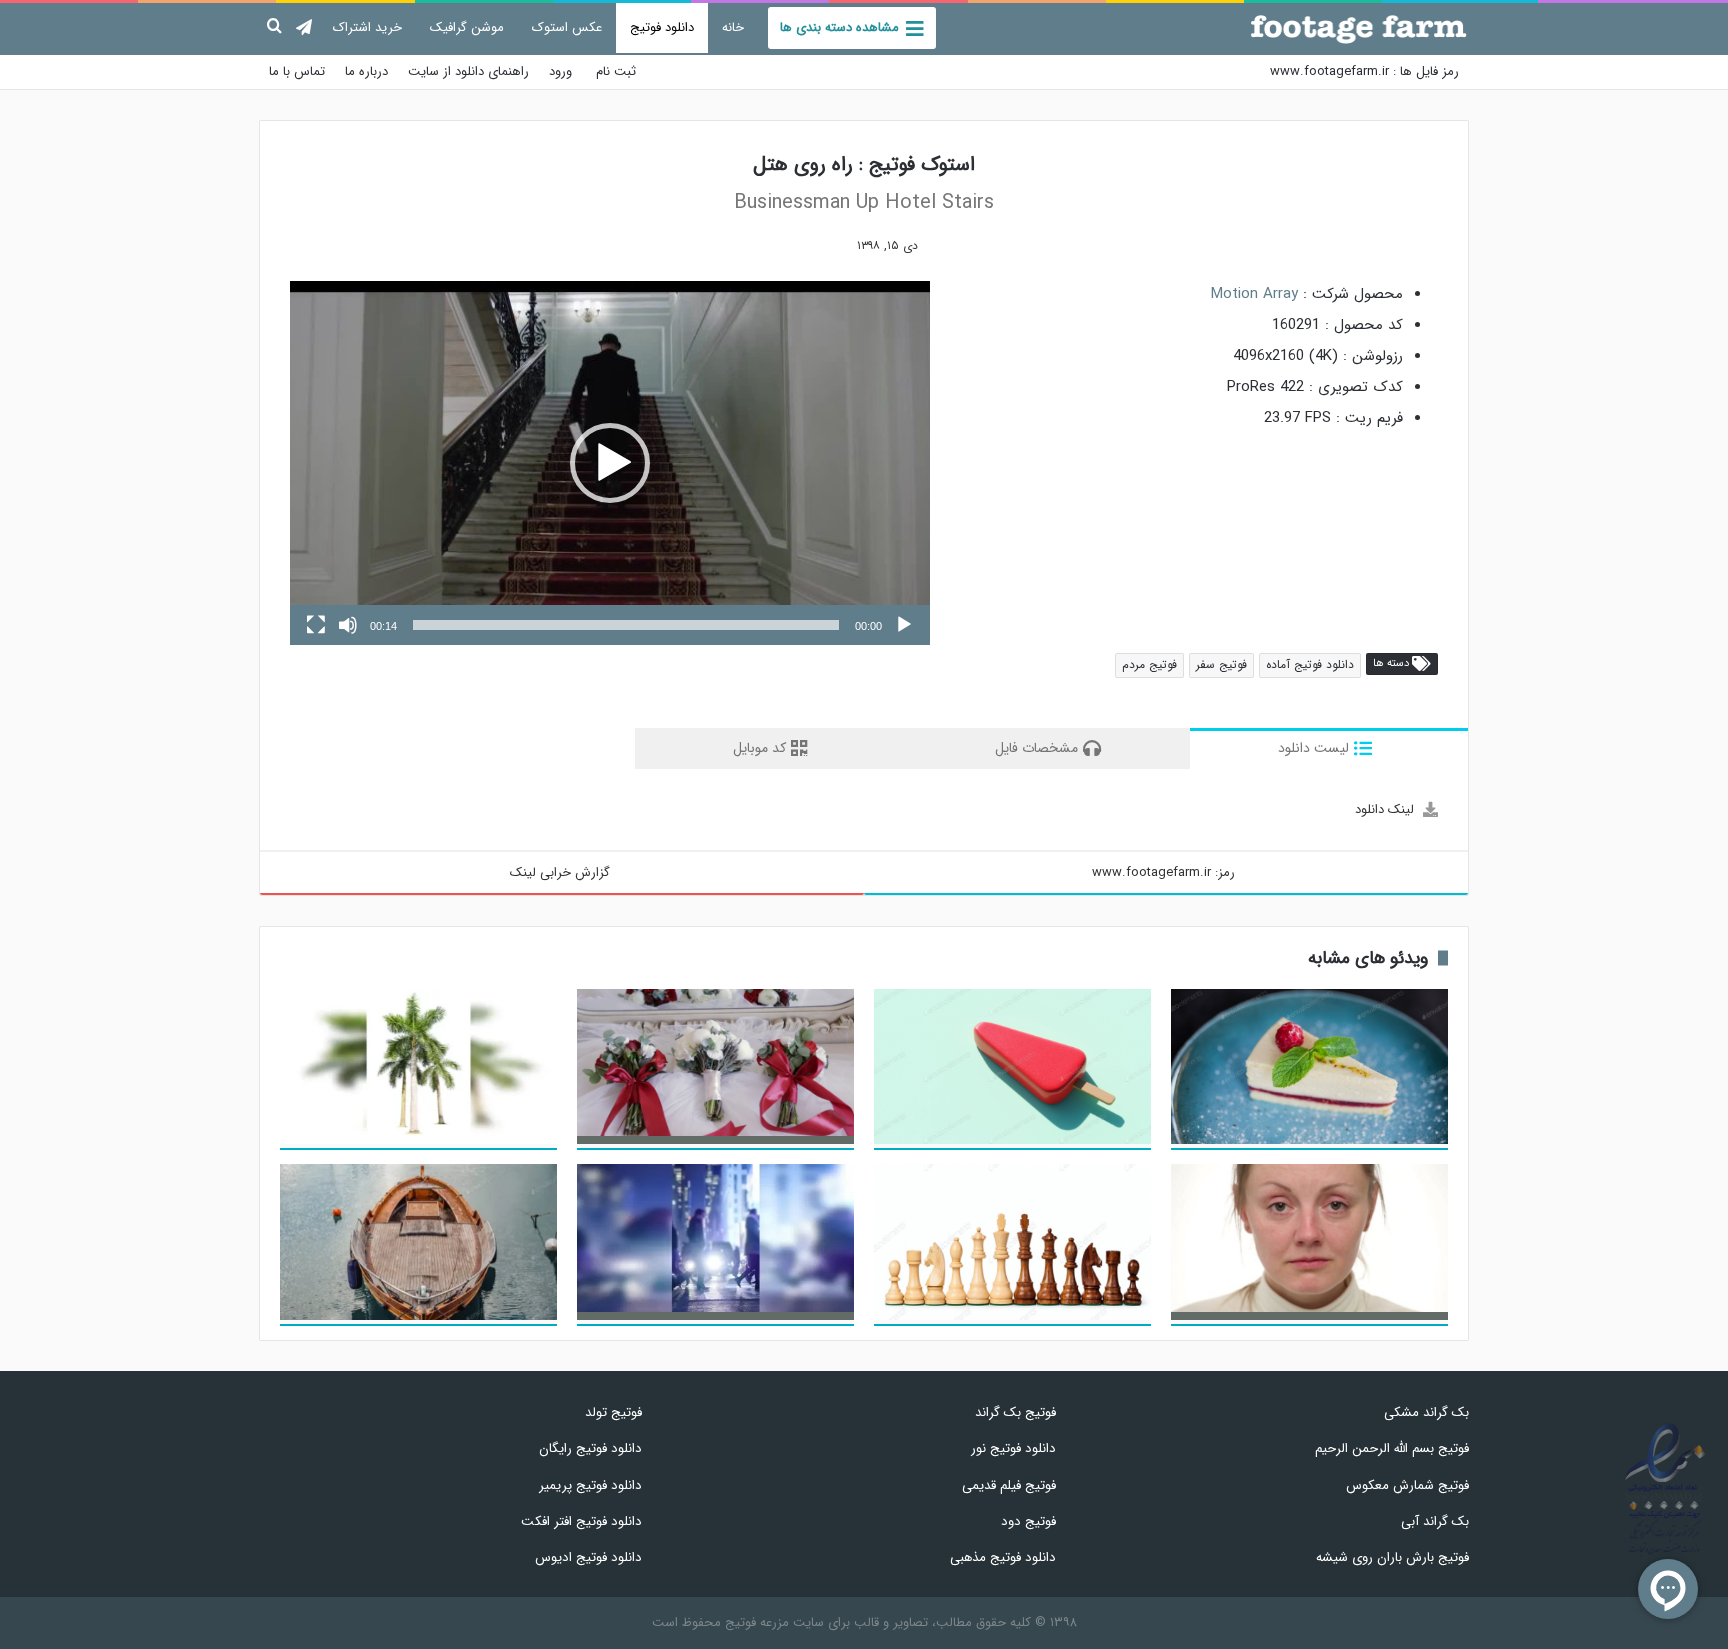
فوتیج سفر (1221, 664)
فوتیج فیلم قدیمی (1008, 1485)
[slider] (626, 625)
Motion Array (1254, 294)
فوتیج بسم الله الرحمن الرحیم (1392, 1448)
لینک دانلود (1384, 809)
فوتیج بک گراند (1015, 1412)
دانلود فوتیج (662, 27)
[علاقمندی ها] (826, 246)
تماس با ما (297, 71)
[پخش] (904, 625)
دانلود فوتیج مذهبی (1002, 1557)
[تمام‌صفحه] (316, 625)
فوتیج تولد (613, 1412)
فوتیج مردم (1149, 664)
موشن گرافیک (467, 27)
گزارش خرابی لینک (560, 872)
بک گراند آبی (1435, 1521)
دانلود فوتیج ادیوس (588, 1557)
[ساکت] (348, 625)
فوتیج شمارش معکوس (1407, 1485)
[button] (610, 463)
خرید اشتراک (367, 27)
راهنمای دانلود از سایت (468, 71)
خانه (733, 27)
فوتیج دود (1028, 1521)
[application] (610, 463)
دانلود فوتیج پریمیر (590, 1485)
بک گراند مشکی (1426, 1412)
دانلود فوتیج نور (1013, 1448)
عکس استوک (567, 27)
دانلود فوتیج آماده (1310, 664)
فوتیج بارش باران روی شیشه (1392, 1557)
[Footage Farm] (1359, 29)
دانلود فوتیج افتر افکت (581, 1521)
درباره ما (366, 71)
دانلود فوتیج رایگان (590, 1448)
